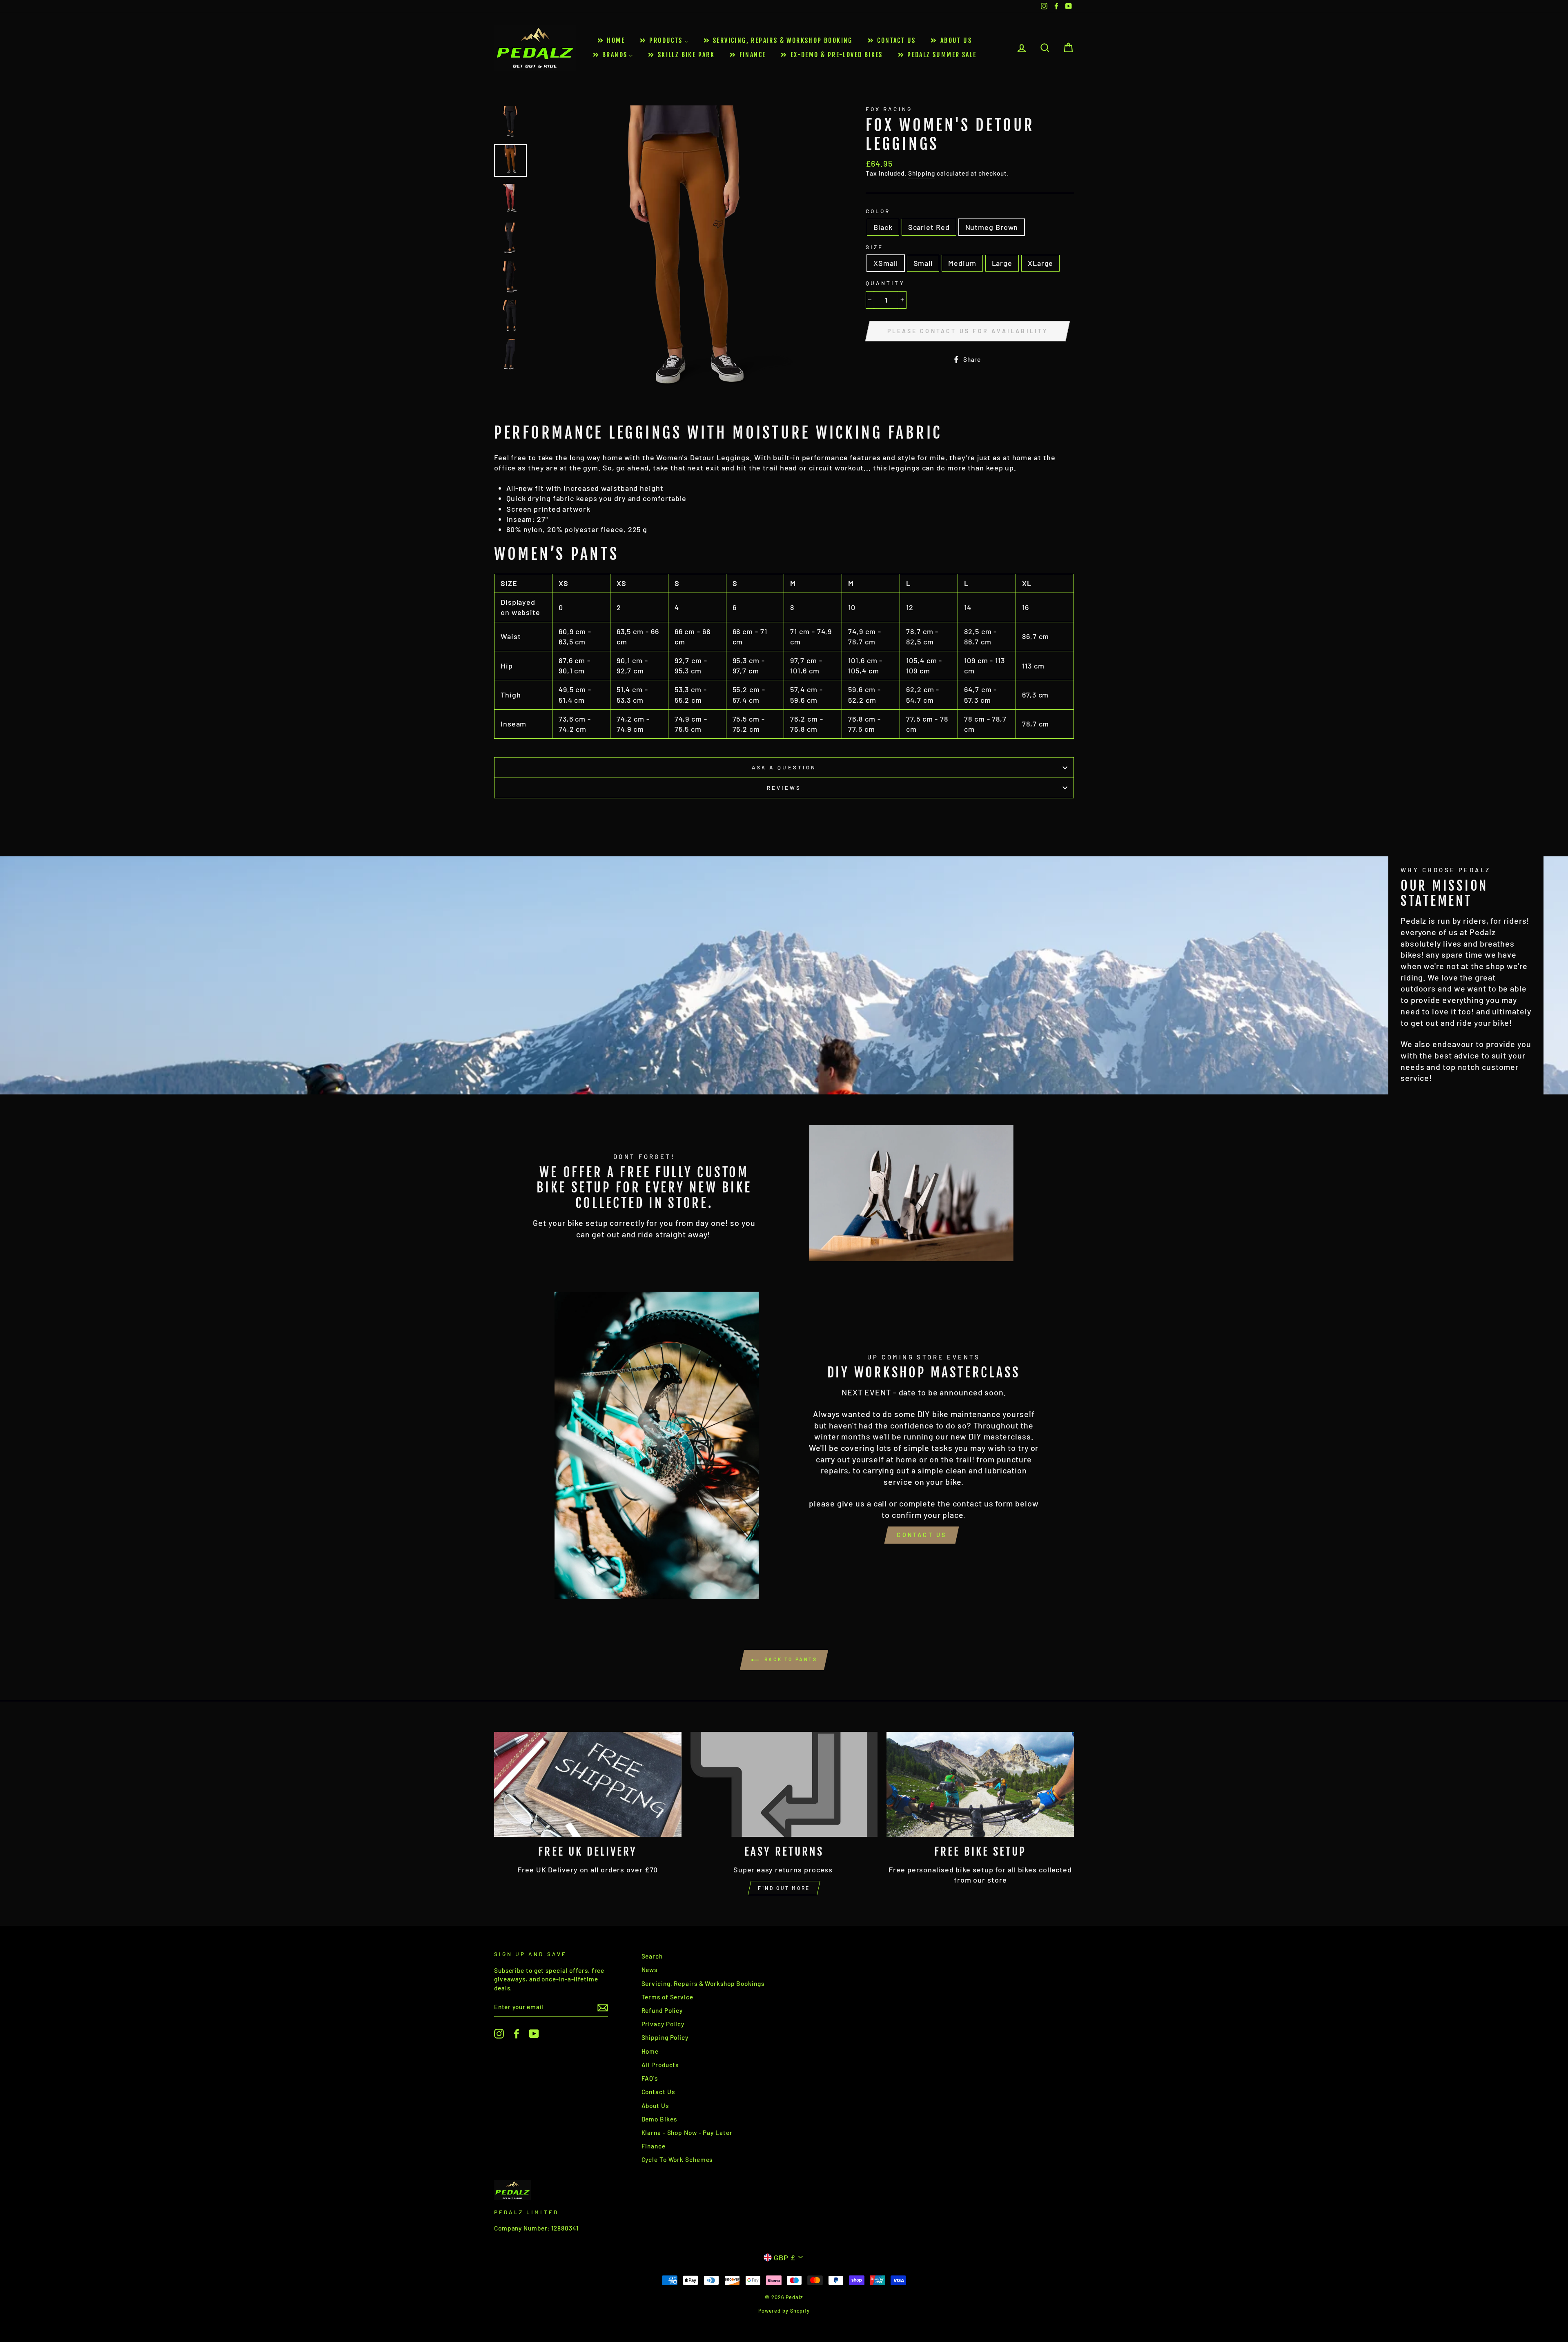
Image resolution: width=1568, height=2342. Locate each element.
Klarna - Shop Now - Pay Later (687, 2133)
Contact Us (922, 1535)
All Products (660, 2065)
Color (878, 211)
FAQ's (650, 2078)
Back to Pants (790, 1659)
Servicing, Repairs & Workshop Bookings (703, 1983)
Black (883, 227)
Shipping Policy (665, 2037)
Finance (654, 2146)
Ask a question (784, 767)
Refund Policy (662, 2010)
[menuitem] (610, 41)
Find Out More (784, 1888)
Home (650, 2051)
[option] (686, 258)
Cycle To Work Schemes (677, 2159)
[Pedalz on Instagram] (499, 2034)
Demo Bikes (659, 2119)
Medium (962, 263)
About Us (655, 2106)
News (650, 1970)
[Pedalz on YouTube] (534, 2034)
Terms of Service (667, 1997)
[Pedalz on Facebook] (517, 2034)
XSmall (885, 263)
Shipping (922, 173)
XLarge (1040, 263)
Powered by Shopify (784, 2311)
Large (1002, 263)
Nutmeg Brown (992, 227)
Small (923, 263)
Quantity (885, 283)
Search (652, 1956)
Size (874, 247)
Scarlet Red (929, 227)
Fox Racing (889, 109)
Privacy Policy (663, 2024)
